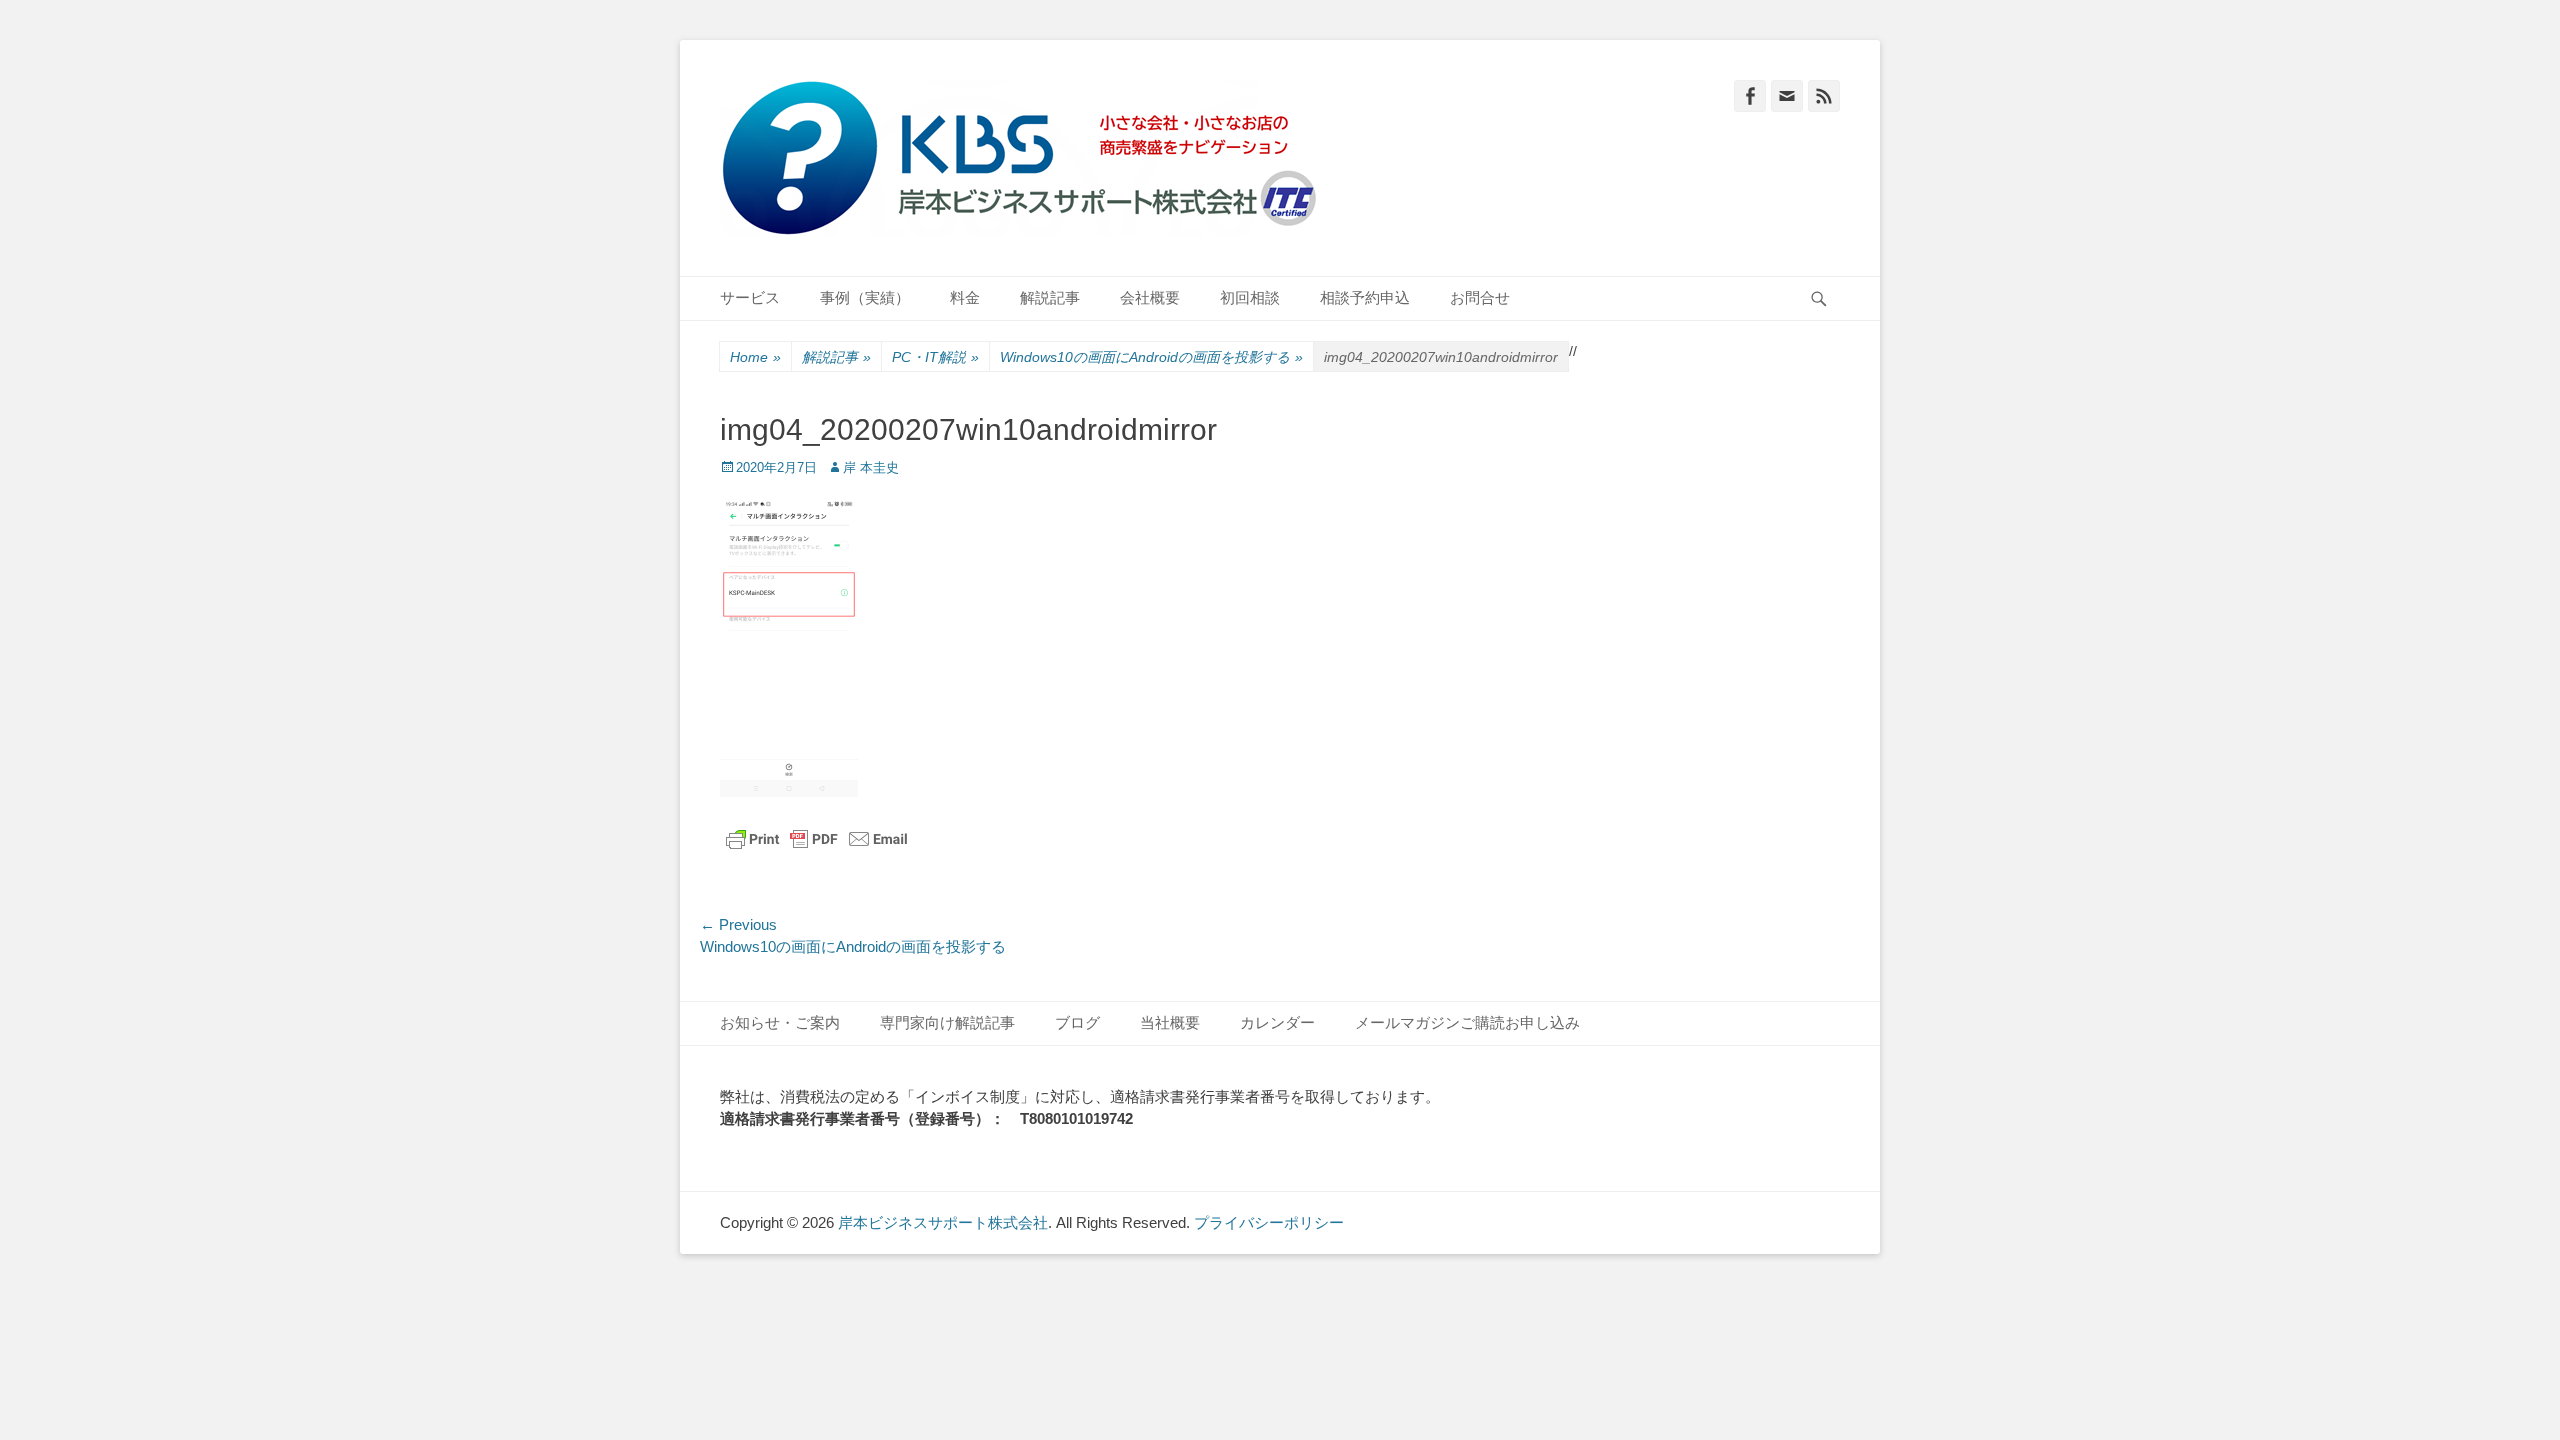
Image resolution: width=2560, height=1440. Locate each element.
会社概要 (1150, 297)
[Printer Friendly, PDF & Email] (817, 839)
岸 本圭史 (871, 467)
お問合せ (1480, 297)
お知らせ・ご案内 (780, 1022)
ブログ (1077, 1022)
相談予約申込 (1365, 297)
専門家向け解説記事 (947, 1022)
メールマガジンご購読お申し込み (1467, 1022)
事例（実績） (865, 297)
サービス (750, 297)
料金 (965, 297)
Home (755, 357)
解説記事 (1050, 297)
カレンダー (1277, 1022)
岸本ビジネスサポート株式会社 (943, 1222)
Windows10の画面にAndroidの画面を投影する (1151, 357)
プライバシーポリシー (1269, 1222)
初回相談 (1250, 297)
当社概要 (1170, 1022)
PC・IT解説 (935, 357)
